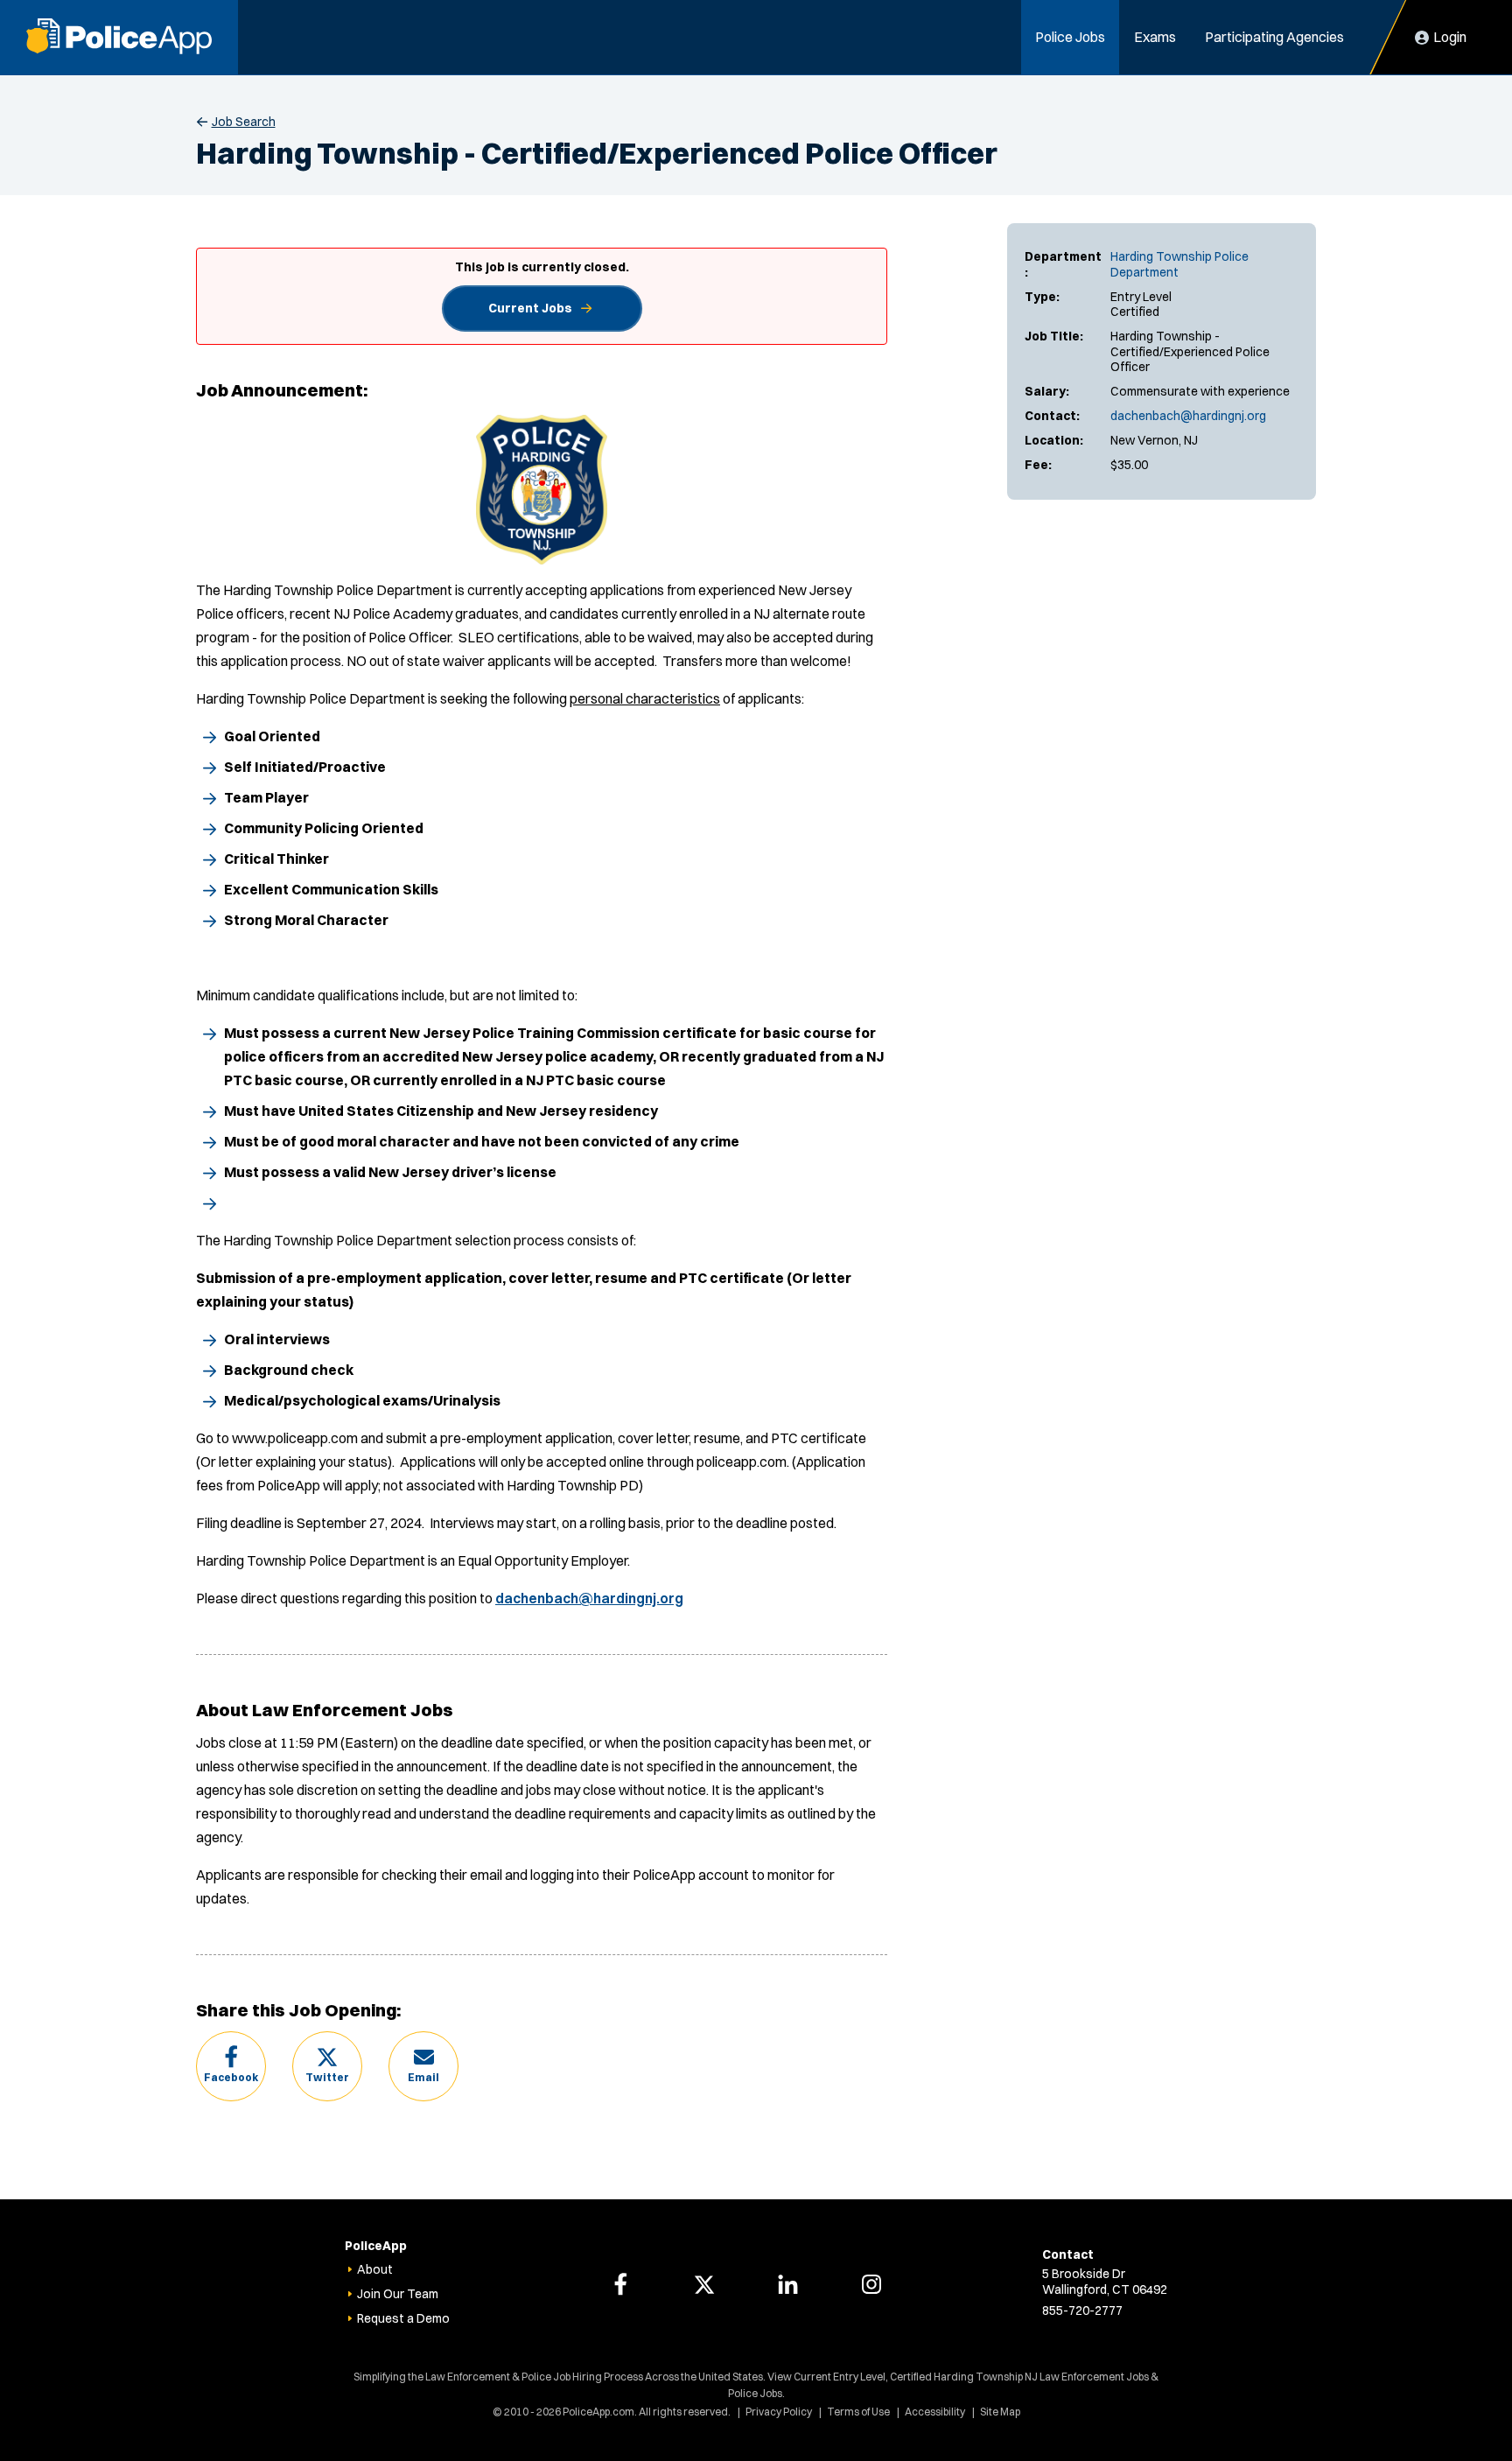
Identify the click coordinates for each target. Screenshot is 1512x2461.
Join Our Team (398, 2294)
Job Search (244, 122)
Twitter (327, 2077)
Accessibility (935, 2412)
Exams (1155, 37)
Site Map (1000, 2412)
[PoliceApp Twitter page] (704, 2284)
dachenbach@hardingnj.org (1188, 416)
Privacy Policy (779, 2412)
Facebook (231, 2077)
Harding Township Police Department (1179, 264)
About (375, 2269)
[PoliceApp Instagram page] (871, 2284)
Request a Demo (403, 2318)
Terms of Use (858, 2412)
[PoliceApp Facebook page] (620, 2284)
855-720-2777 (1082, 2310)
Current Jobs (530, 308)
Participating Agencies (1274, 37)
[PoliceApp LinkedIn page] (787, 2284)
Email (423, 2077)
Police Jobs (1070, 37)
